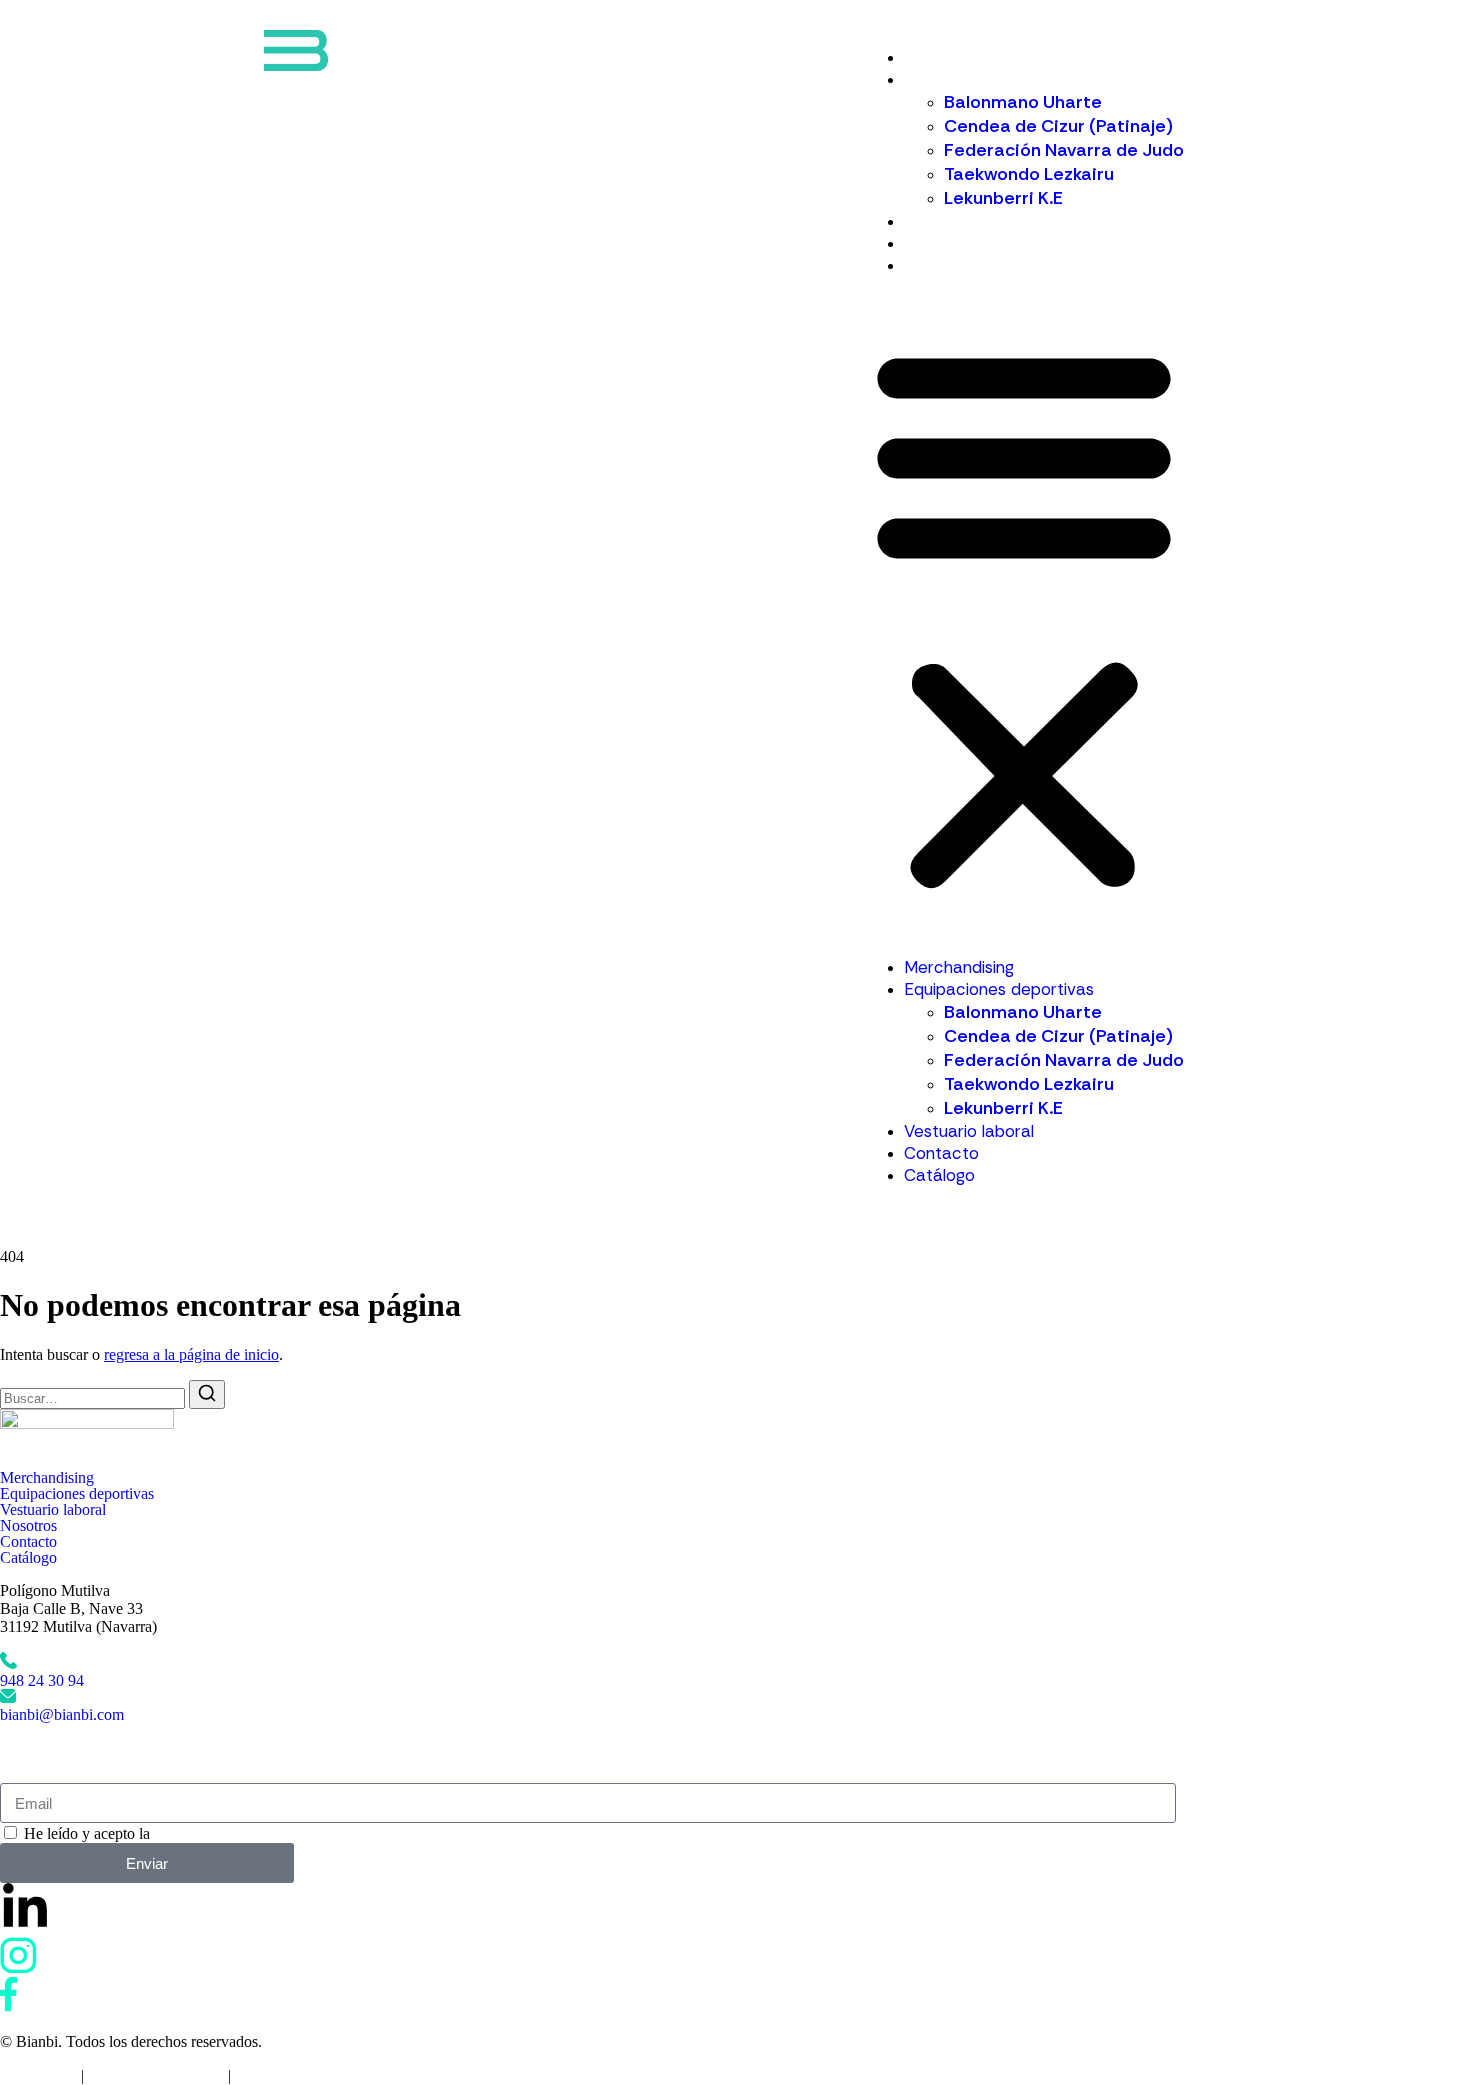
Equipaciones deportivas (999, 79)
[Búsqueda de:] (94, 1397)
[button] (1024, 616)
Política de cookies (294, 2075)
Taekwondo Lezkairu (1029, 174)
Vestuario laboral (969, 221)
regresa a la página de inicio (191, 1354)
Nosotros (28, 1525)
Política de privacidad (156, 2075)
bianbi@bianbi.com (62, 1714)
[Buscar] (207, 1394)
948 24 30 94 (42, 1680)
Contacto (941, 243)
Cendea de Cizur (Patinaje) (1058, 126)
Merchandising (959, 57)
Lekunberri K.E (1003, 198)
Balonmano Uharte (1023, 102)
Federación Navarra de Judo (1064, 150)
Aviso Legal (38, 2075)
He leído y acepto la (157, 1833)
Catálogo (939, 265)
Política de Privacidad (222, 1833)
